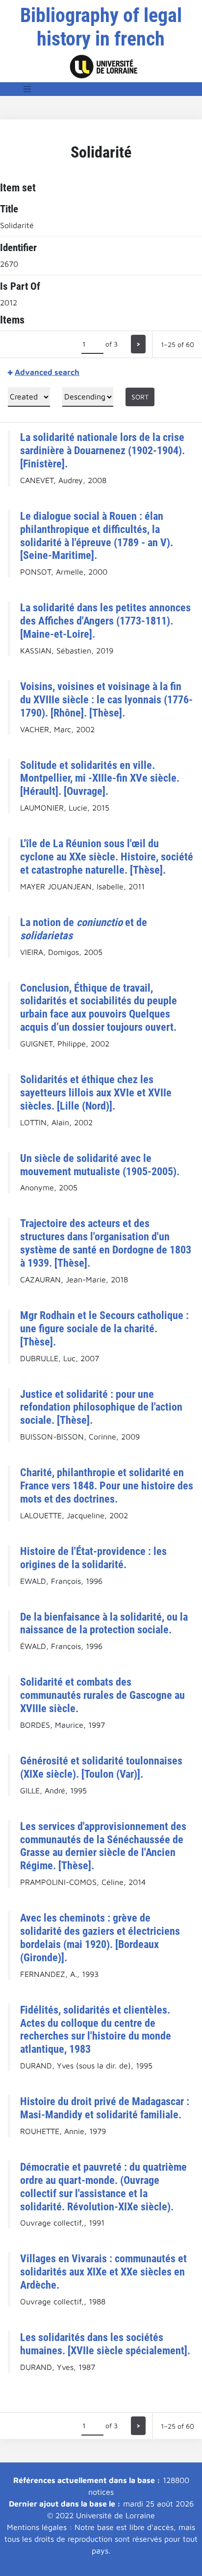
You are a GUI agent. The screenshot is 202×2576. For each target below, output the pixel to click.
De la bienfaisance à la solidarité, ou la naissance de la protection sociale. (104, 1623)
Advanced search (47, 372)
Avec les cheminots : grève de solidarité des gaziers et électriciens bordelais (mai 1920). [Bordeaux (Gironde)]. (100, 1938)
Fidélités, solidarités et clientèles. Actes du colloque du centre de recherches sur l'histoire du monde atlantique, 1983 (96, 2030)
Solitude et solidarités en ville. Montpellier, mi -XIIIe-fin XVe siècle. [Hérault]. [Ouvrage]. (100, 778)
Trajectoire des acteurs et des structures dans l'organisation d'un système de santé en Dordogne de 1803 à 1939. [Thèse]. (106, 1243)
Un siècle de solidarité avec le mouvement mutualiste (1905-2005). (100, 1165)
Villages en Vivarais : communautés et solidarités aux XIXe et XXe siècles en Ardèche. (103, 2272)
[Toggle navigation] (27, 89)
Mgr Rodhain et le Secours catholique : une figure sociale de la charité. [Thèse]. (104, 1328)
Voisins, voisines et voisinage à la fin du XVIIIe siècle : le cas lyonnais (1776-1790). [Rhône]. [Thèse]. (106, 699)
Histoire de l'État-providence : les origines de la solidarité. (93, 1558)
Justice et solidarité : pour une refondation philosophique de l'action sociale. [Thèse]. (101, 1407)
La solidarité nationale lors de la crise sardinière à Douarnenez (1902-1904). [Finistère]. (102, 450)
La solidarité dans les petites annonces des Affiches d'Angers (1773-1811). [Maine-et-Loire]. (105, 621)
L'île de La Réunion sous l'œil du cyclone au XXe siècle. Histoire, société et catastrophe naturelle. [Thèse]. (107, 857)
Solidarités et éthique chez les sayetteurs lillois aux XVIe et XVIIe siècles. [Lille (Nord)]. (96, 1092)
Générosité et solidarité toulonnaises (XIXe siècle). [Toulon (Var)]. (101, 1767)
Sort (140, 397)
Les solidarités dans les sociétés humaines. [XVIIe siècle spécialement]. (105, 2344)
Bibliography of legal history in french (101, 27)
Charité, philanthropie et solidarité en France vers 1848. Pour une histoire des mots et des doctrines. (107, 1485)
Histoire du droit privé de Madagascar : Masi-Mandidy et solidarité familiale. (105, 2108)
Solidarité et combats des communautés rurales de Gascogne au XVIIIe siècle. (102, 1695)
